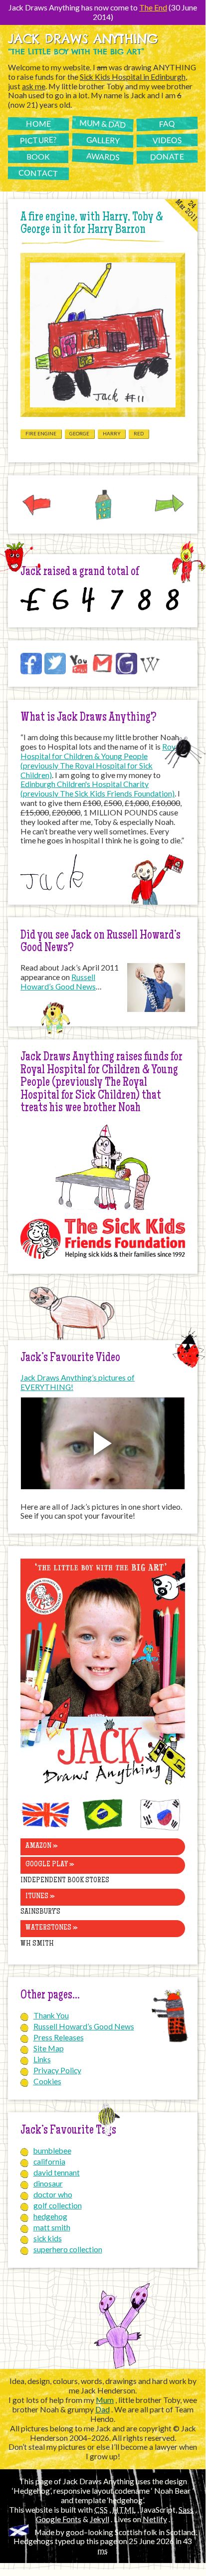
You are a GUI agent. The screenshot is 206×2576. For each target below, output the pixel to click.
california (49, 2162)
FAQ (167, 123)
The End (153, 7)
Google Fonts (59, 2519)
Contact (38, 173)
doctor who (53, 2194)
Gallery (103, 140)
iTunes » (40, 1897)
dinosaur (48, 2183)
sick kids (48, 2238)
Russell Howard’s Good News (58, 982)
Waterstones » (51, 1928)
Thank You (51, 2015)
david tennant (57, 2173)
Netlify (155, 2519)
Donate (167, 156)
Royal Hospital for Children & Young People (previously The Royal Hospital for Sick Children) (101, 761)
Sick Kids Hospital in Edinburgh (133, 77)
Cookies (47, 2081)
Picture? (38, 140)
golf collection (58, 2205)
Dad (103, 2409)
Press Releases (59, 2037)
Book (38, 157)
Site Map (49, 2048)
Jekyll (100, 2519)
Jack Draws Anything (83, 39)
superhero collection (68, 2249)
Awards (103, 156)
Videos (167, 140)
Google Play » (50, 1865)
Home (38, 123)
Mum (105, 2400)
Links (42, 2059)
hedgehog (50, 2216)
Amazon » (41, 1846)
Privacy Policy (57, 2070)
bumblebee (52, 2151)
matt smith (52, 2227)
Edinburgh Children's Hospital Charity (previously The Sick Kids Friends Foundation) (98, 789)
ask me (34, 86)
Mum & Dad (103, 123)
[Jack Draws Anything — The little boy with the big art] (103, 1786)
